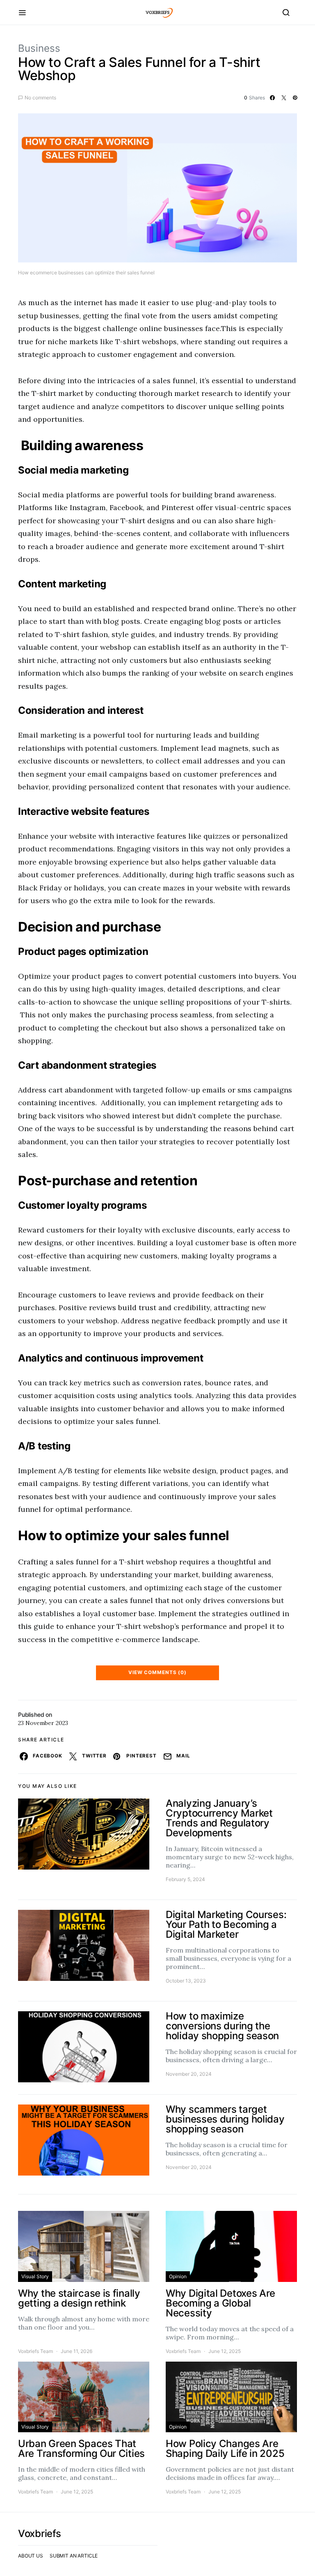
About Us (31, 2556)
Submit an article (74, 2556)
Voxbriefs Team (35, 2351)
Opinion (178, 2276)
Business (39, 48)
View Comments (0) (157, 1672)
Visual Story (35, 2276)
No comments (40, 98)
